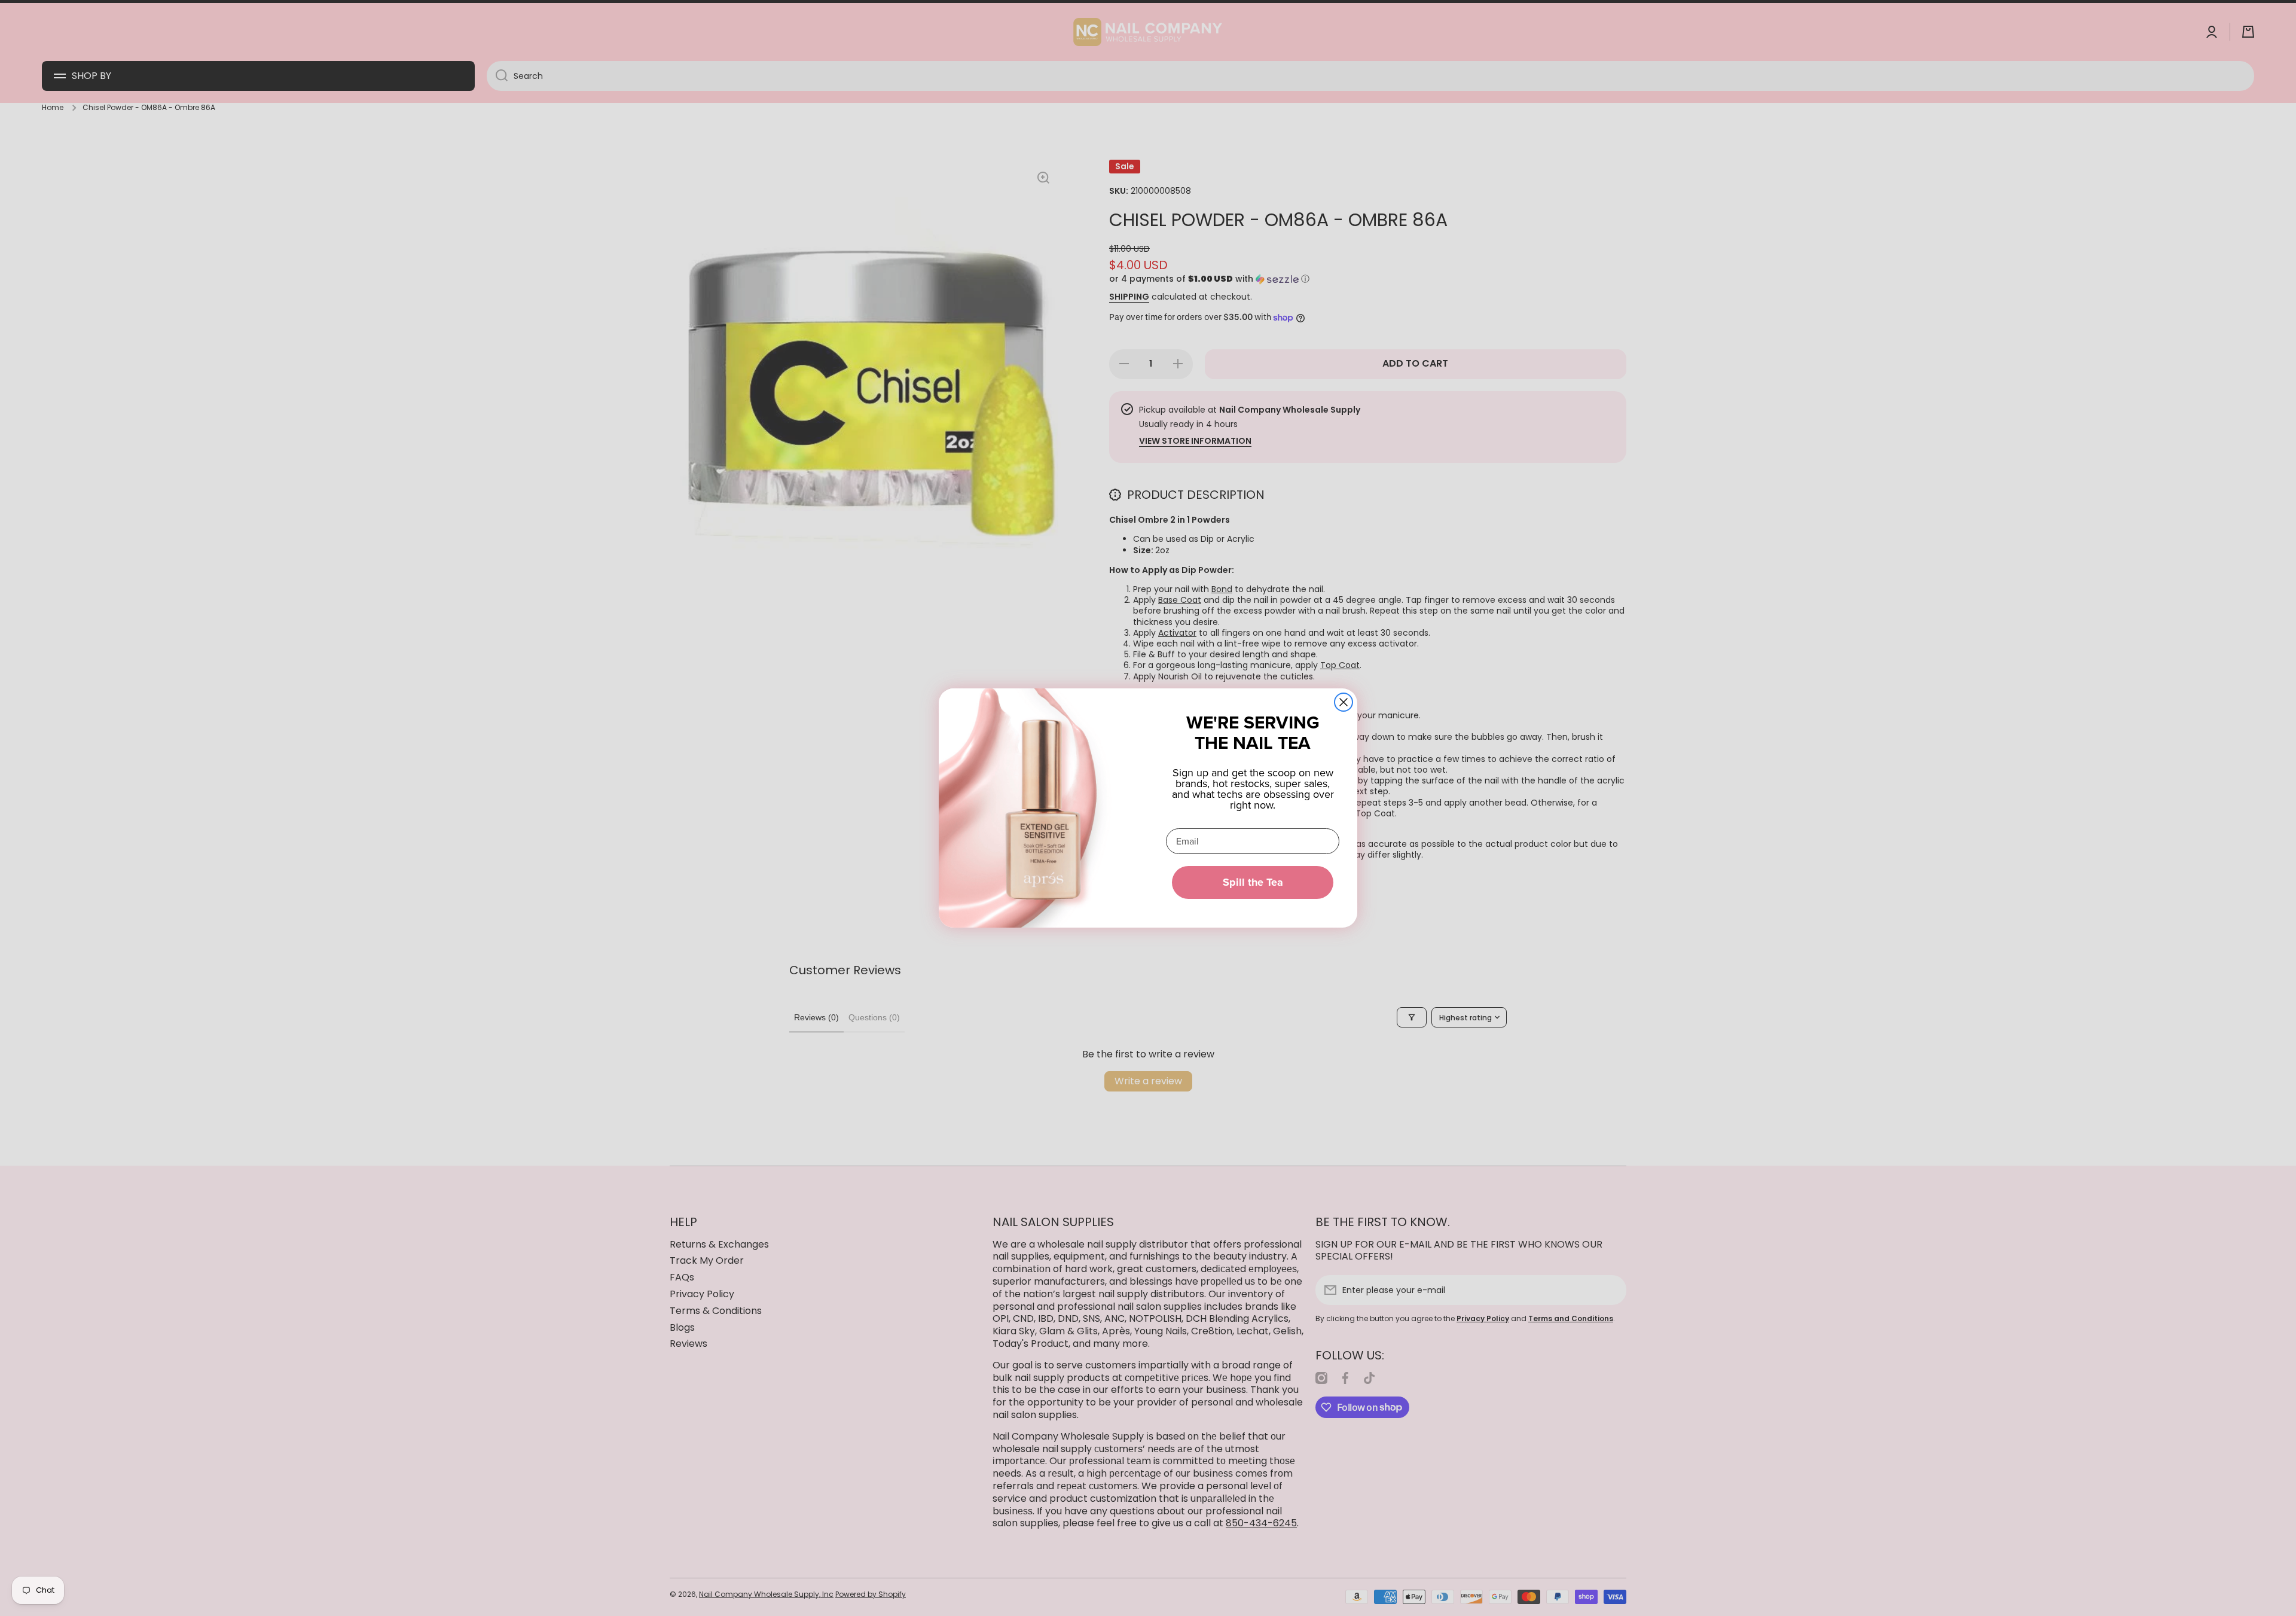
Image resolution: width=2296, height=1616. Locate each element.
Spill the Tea (1253, 882)
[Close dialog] (1344, 702)
